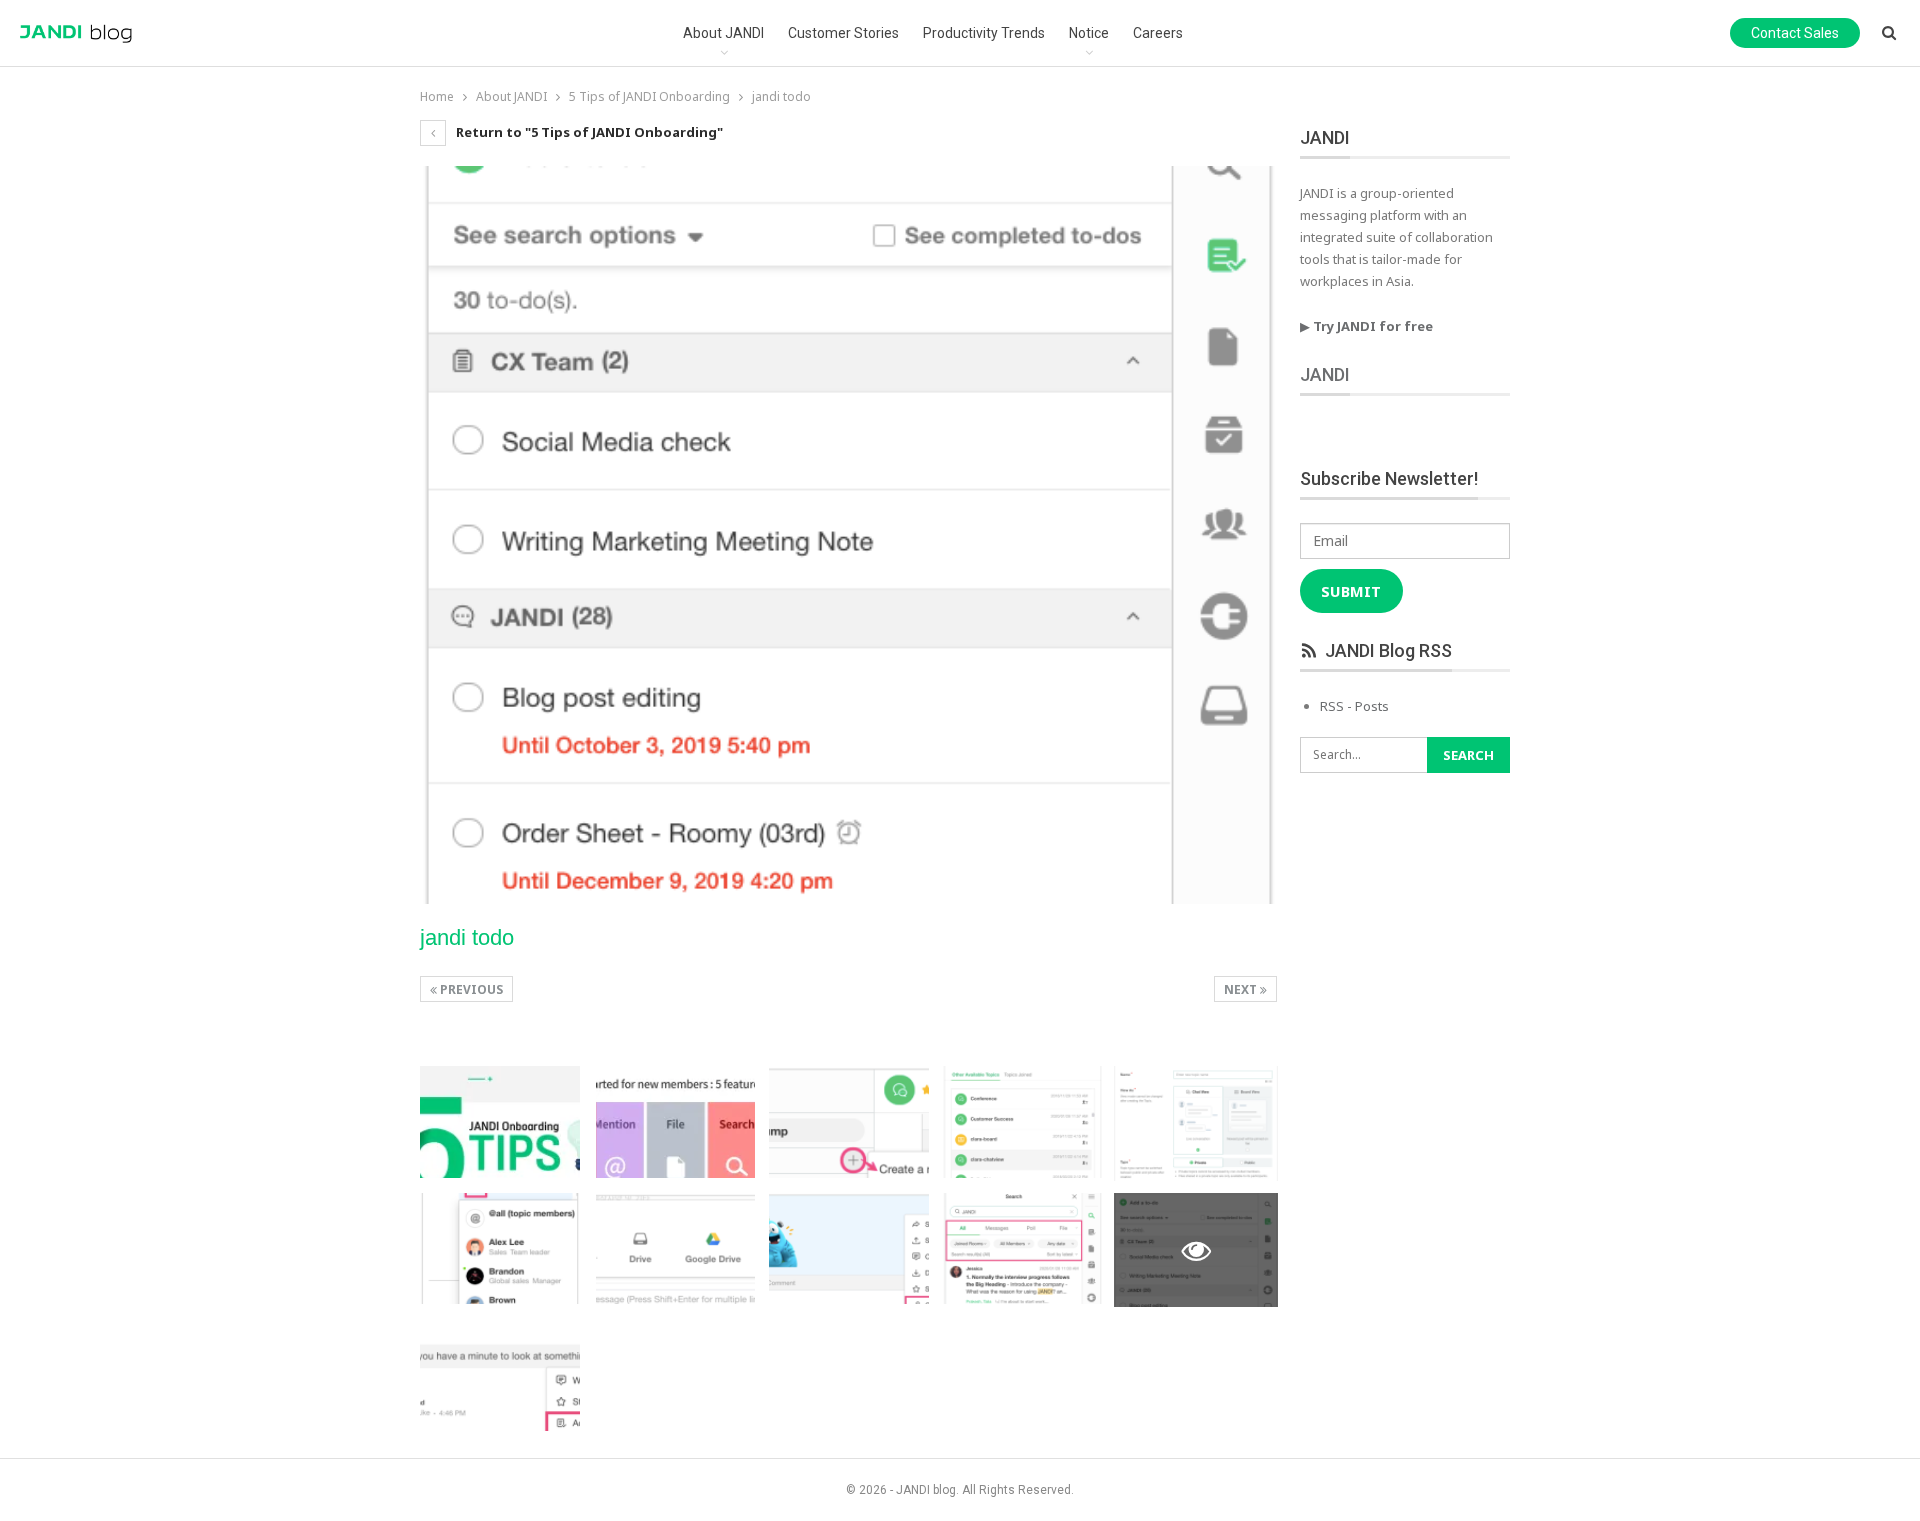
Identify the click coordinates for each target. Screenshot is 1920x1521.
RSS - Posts (1354, 706)
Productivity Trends (984, 33)
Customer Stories (843, 33)
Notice (1089, 33)
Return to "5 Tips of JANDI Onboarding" (588, 132)
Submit (1351, 591)
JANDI (1325, 374)
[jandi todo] (500, 1122)
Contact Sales (1795, 33)
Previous (470, 989)
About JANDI (723, 33)
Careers (1158, 33)
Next (1242, 989)
